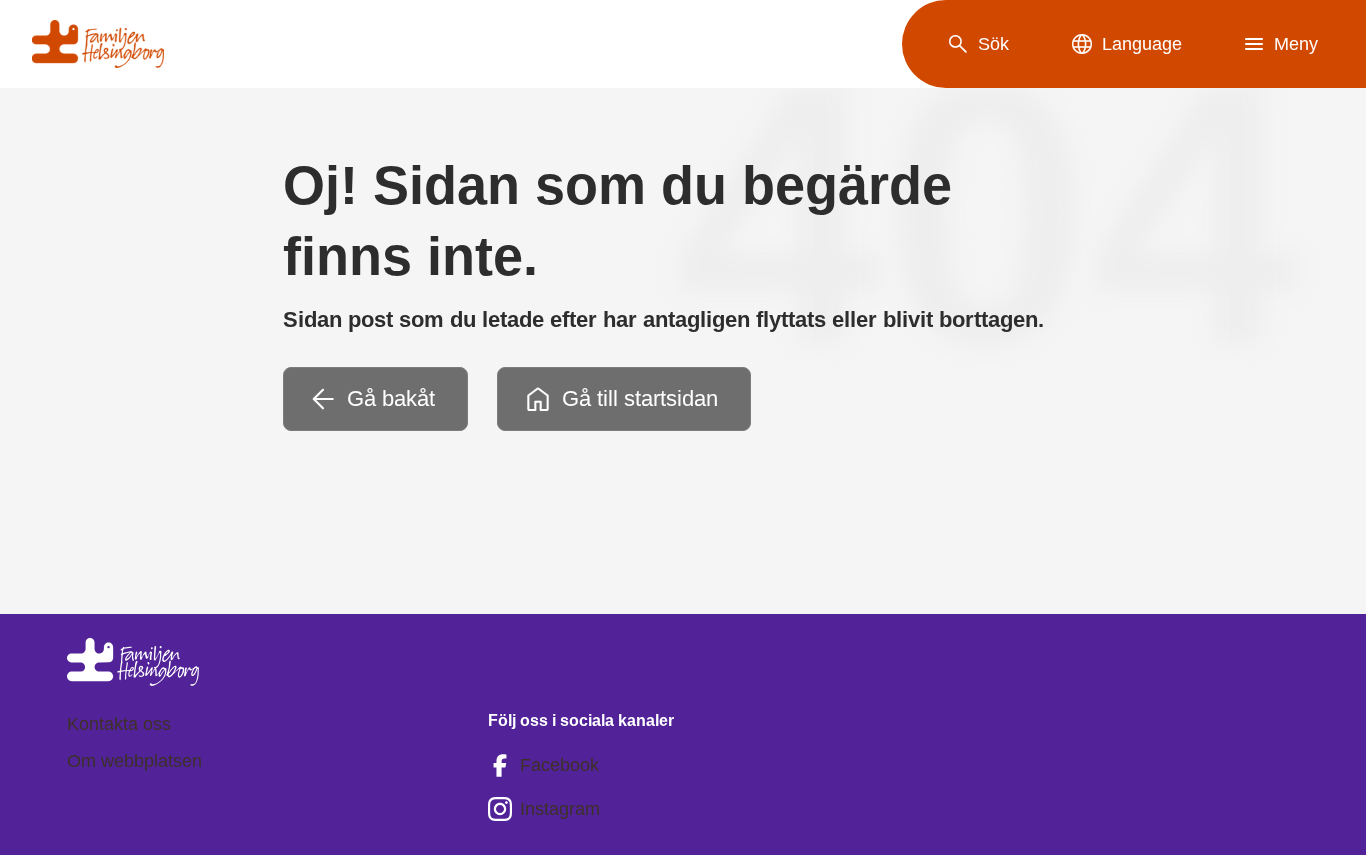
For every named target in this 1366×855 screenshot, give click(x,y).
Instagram (560, 809)
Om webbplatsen (134, 761)
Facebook (559, 765)
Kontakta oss (119, 724)
